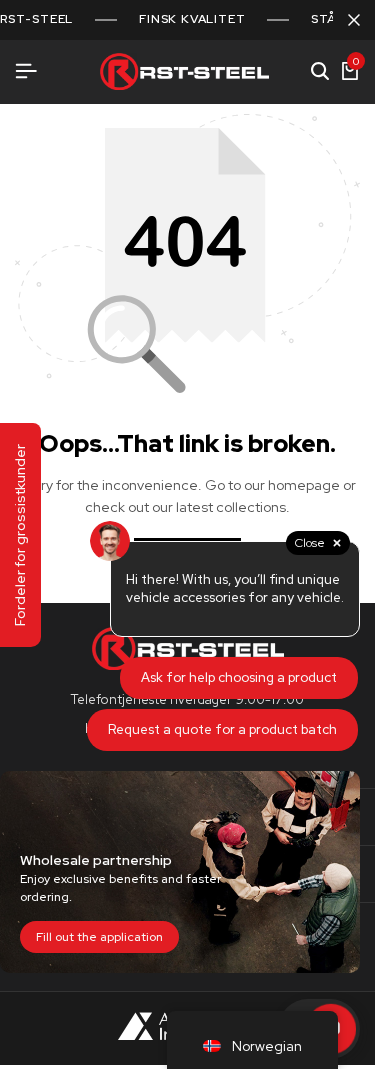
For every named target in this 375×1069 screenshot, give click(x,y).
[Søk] (320, 72)
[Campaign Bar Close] (354, 20)
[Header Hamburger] (26, 71)
